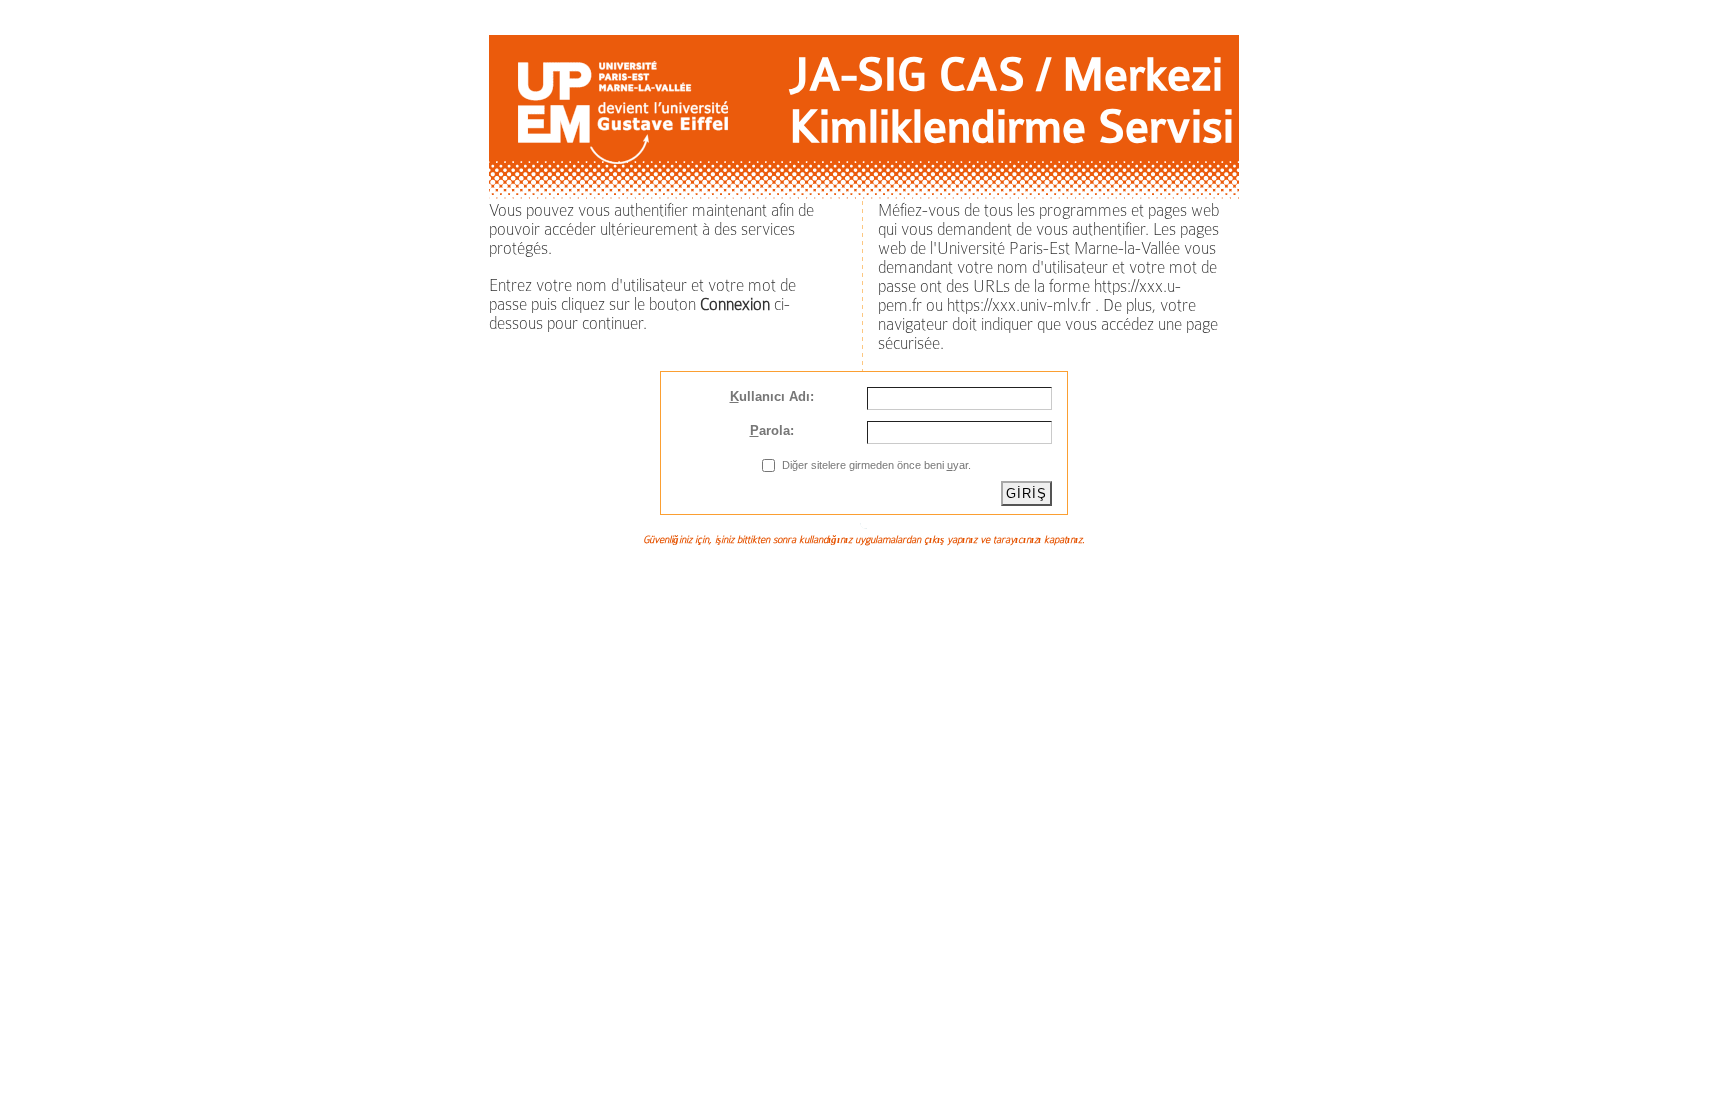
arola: (772, 430)
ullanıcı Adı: (772, 396)
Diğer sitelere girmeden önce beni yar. (876, 465)
